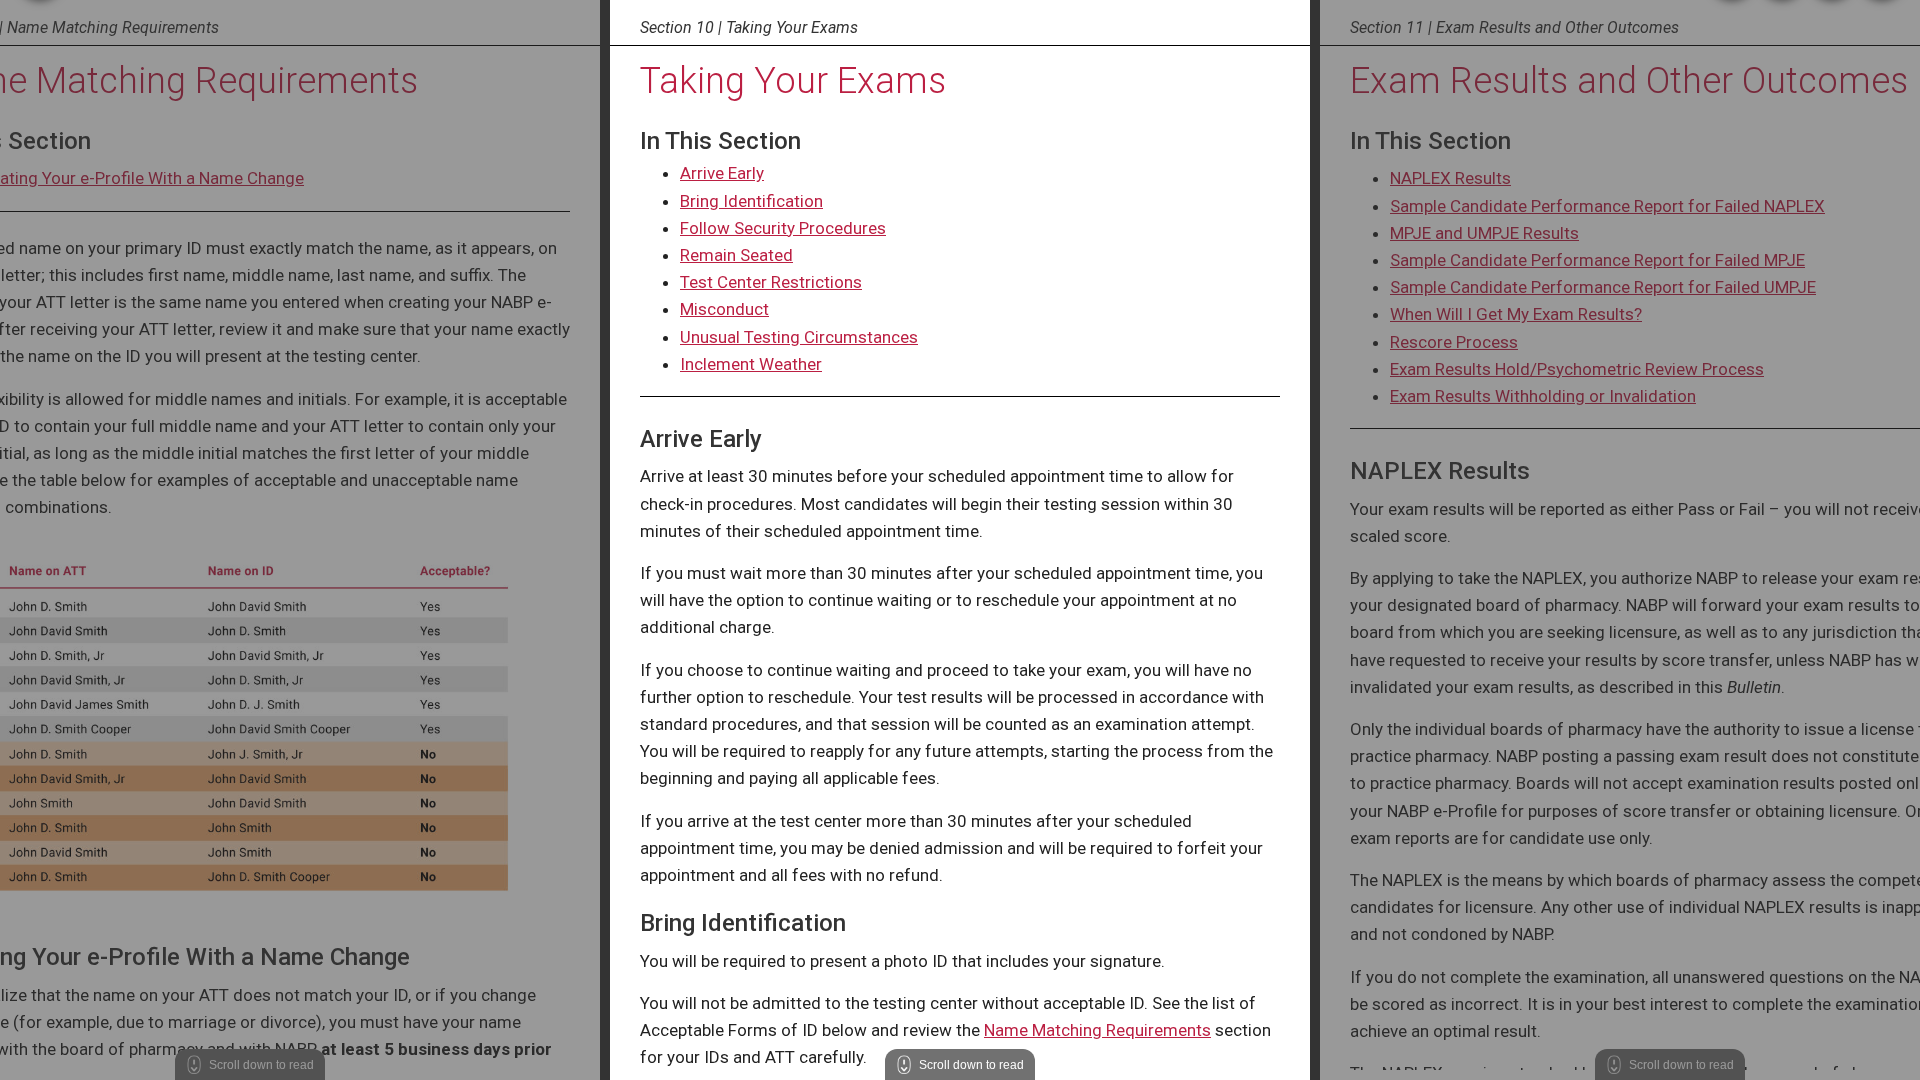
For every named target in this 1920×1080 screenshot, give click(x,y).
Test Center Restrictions (771, 282)
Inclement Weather (751, 364)
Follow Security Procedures (783, 228)
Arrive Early (722, 173)
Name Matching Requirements (1097, 1030)
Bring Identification (751, 201)
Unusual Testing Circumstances (799, 337)
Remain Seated (736, 255)
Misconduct (724, 309)
